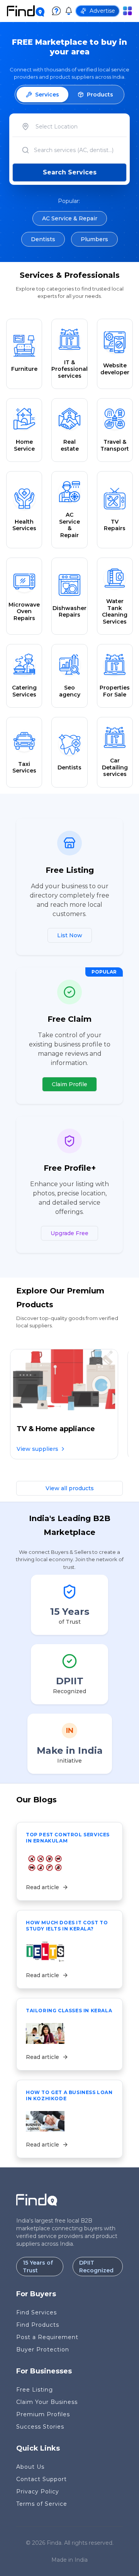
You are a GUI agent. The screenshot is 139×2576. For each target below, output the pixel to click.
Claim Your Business (47, 2402)
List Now (70, 935)
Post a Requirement (47, 2337)
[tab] (42, 95)
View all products (70, 1488)
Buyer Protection (43, 2350)
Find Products (38, 2325)
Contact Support (42, 2479)
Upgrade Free (69, 1233)
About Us (30, 2467)
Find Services (36, 2312)
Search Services (70, 172)
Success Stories (40, 2427)
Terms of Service (42, 2504)
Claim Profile (69, 1084)
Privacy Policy (38, 2491)
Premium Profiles (43, 2414)
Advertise (102, 11)
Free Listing (35, 2390)
